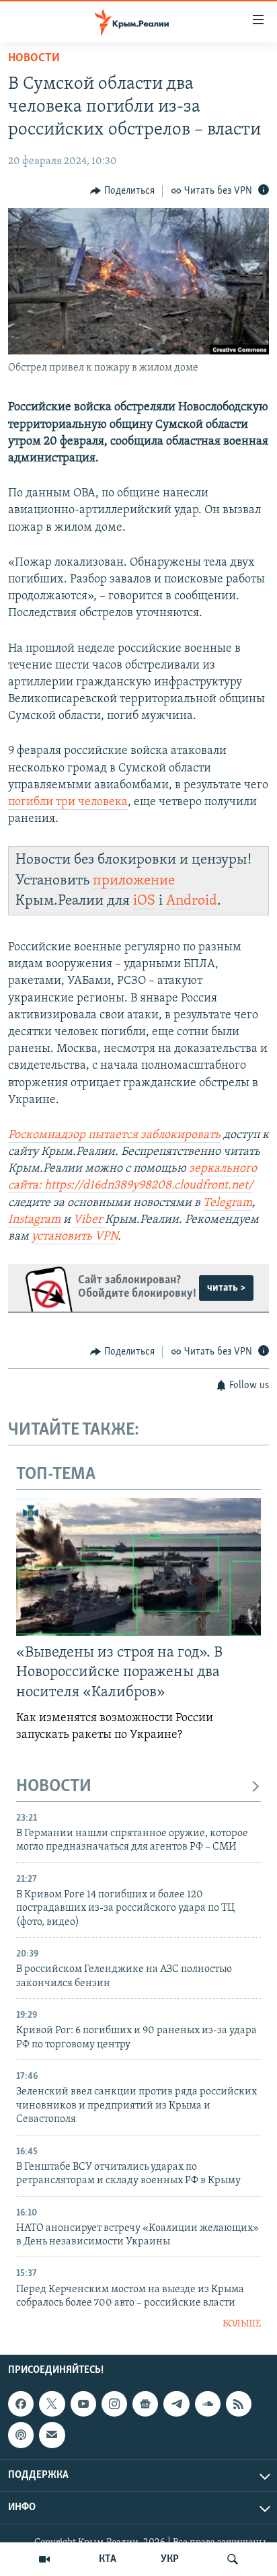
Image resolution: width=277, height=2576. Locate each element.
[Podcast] (21, 2435)
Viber (89, 1220)
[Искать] (233, 2559)
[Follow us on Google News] (145, 2404)
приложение (134, 881)
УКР (170, 2559)
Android (192, 901)
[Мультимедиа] (44, 2559)
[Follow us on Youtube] (83, 2404)
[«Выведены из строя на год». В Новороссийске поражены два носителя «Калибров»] (138, 1567)
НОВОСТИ (54, 1787)
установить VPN (75, 1237)
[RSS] (239, 2404)
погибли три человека (68, 802)
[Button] (122, 191)
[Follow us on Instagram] (114, 2404)
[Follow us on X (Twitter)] (52, 2404)
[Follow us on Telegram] (176, 2404)
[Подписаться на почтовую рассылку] (52, 2435)
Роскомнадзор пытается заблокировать (114, 1135)
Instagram (34, 1220)
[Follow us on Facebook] (21, 2404)
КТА (108, 2559)
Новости (34, 59)
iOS (144, 901)
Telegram (228, 1203)
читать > (226, 1288)
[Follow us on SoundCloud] (208, 2404)
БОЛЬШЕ (242, 2324)
